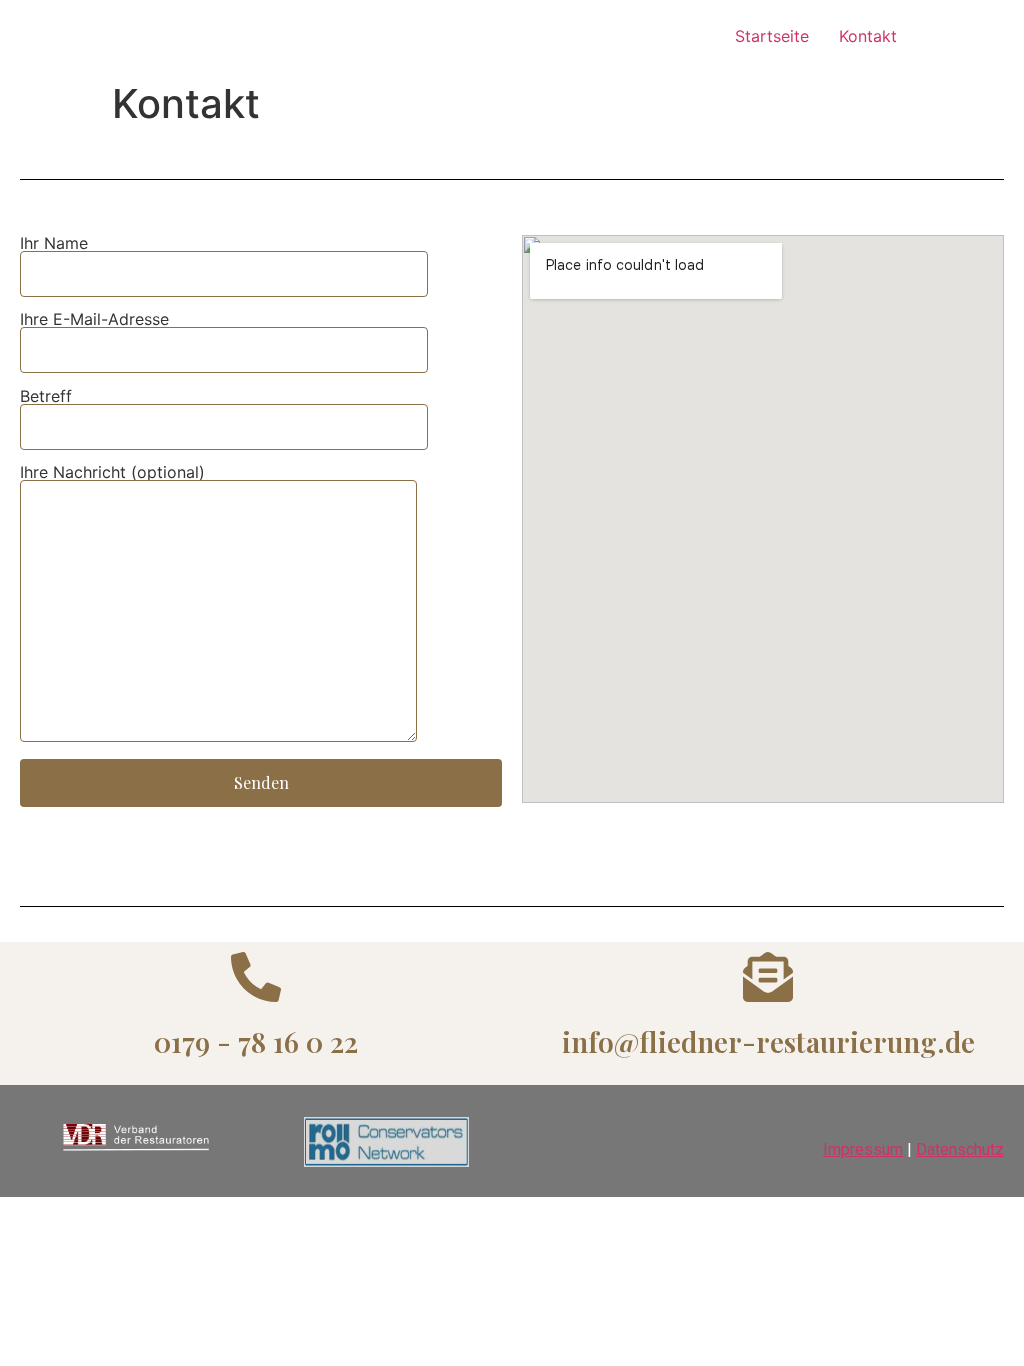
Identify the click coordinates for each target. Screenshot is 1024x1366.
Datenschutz (960, 1149)
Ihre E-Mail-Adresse (94, 320)
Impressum (863, 1149)
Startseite (772, 36)
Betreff (46, 397)
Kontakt (868, 36)
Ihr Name (54, 244)
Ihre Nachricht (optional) (112, 473)
